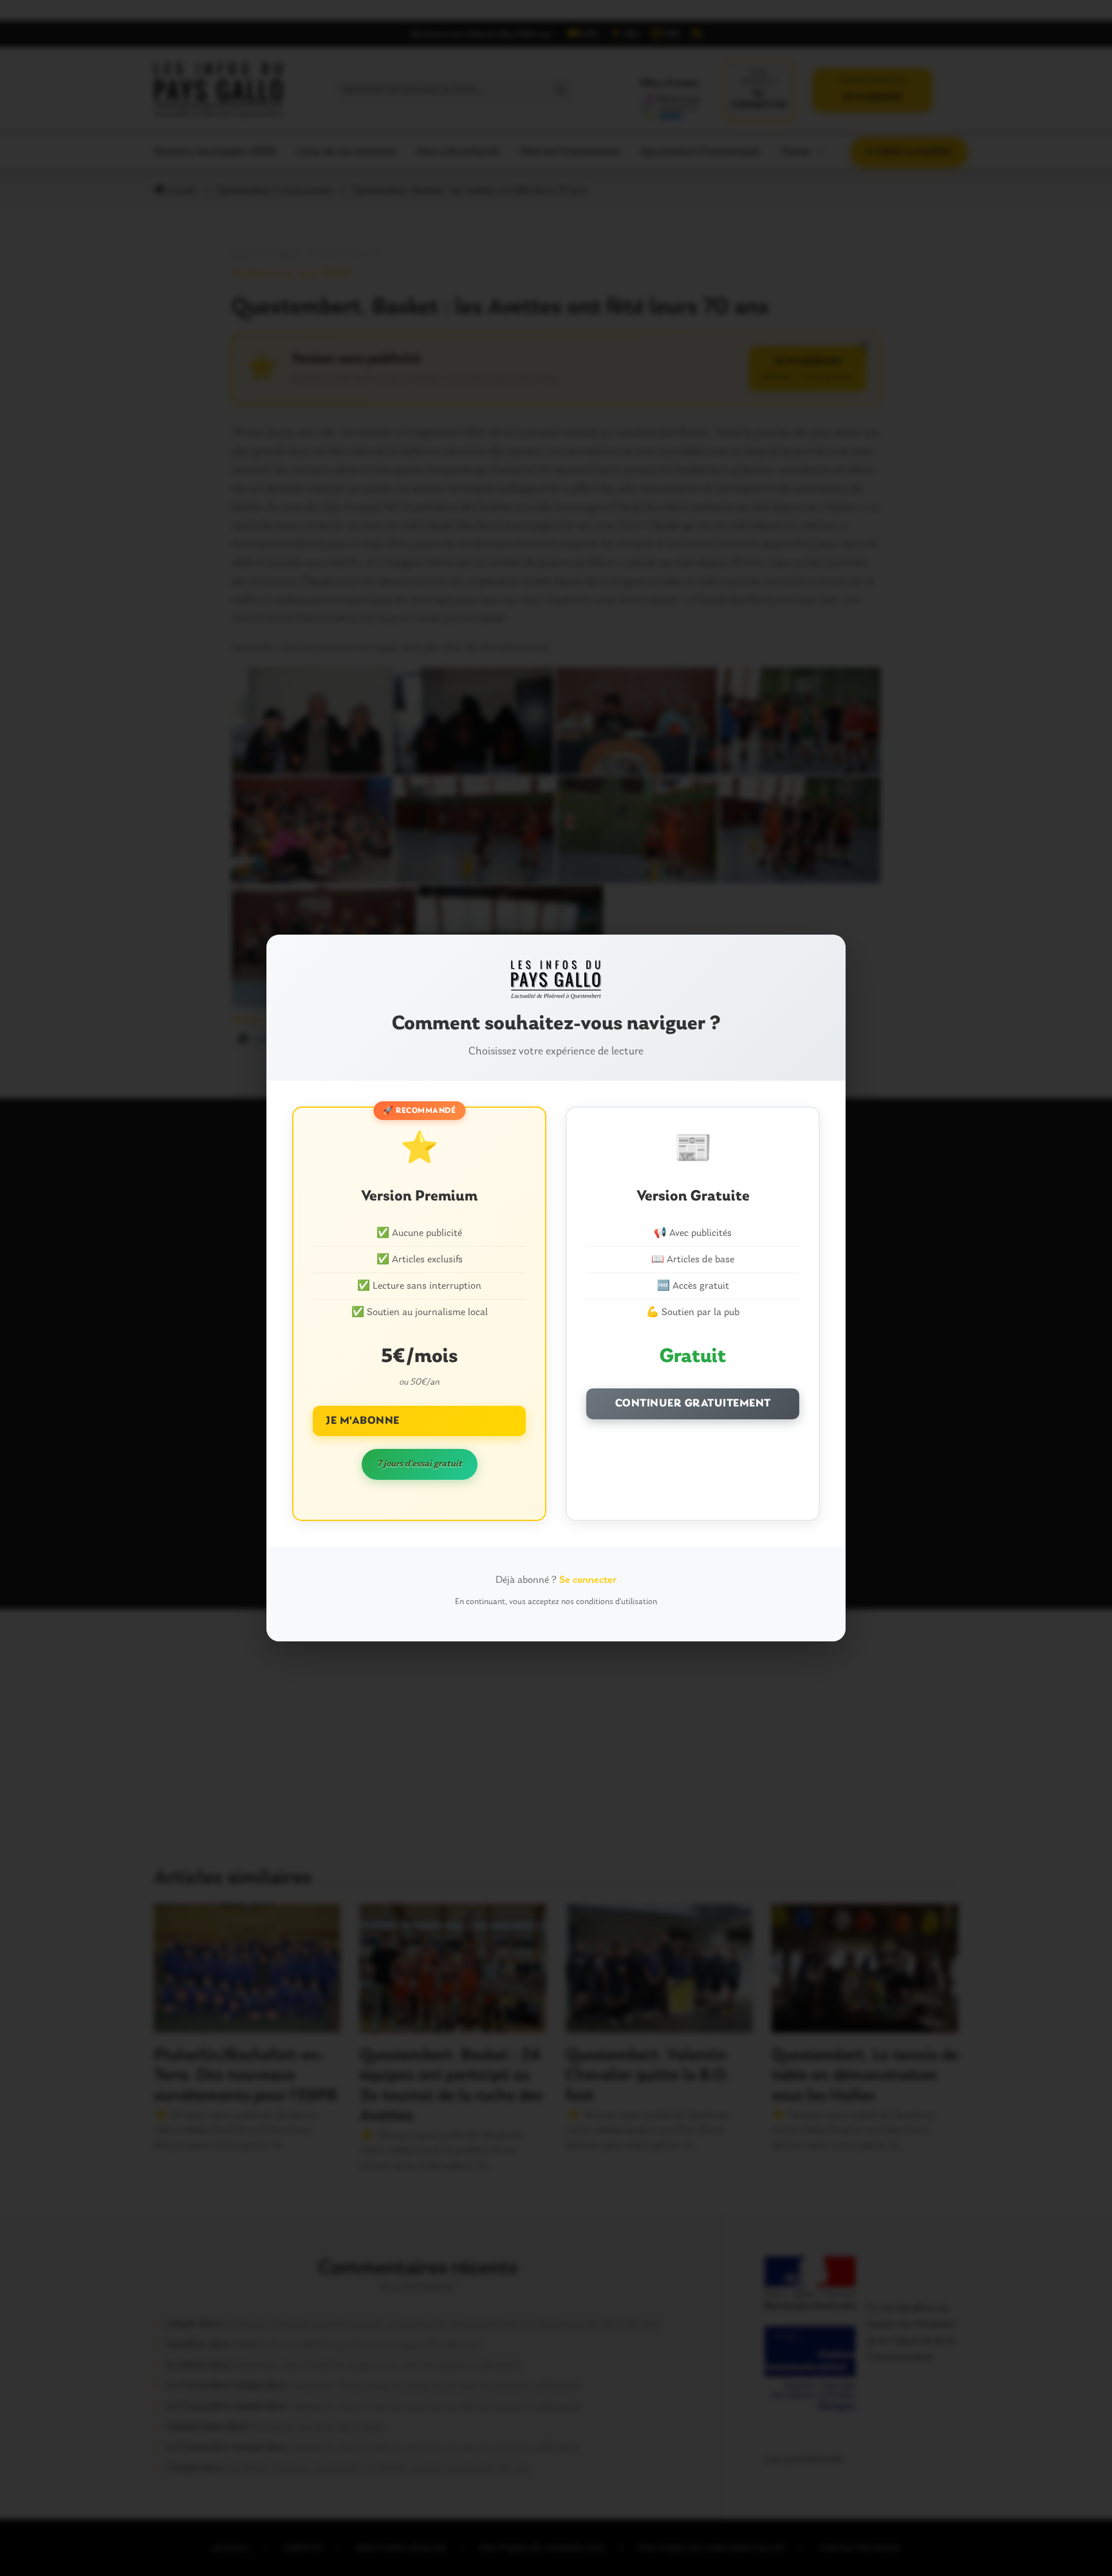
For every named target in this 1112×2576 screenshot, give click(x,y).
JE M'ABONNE (363, 1421)
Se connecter (588, 1580)
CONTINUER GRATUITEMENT (693, 1404)
